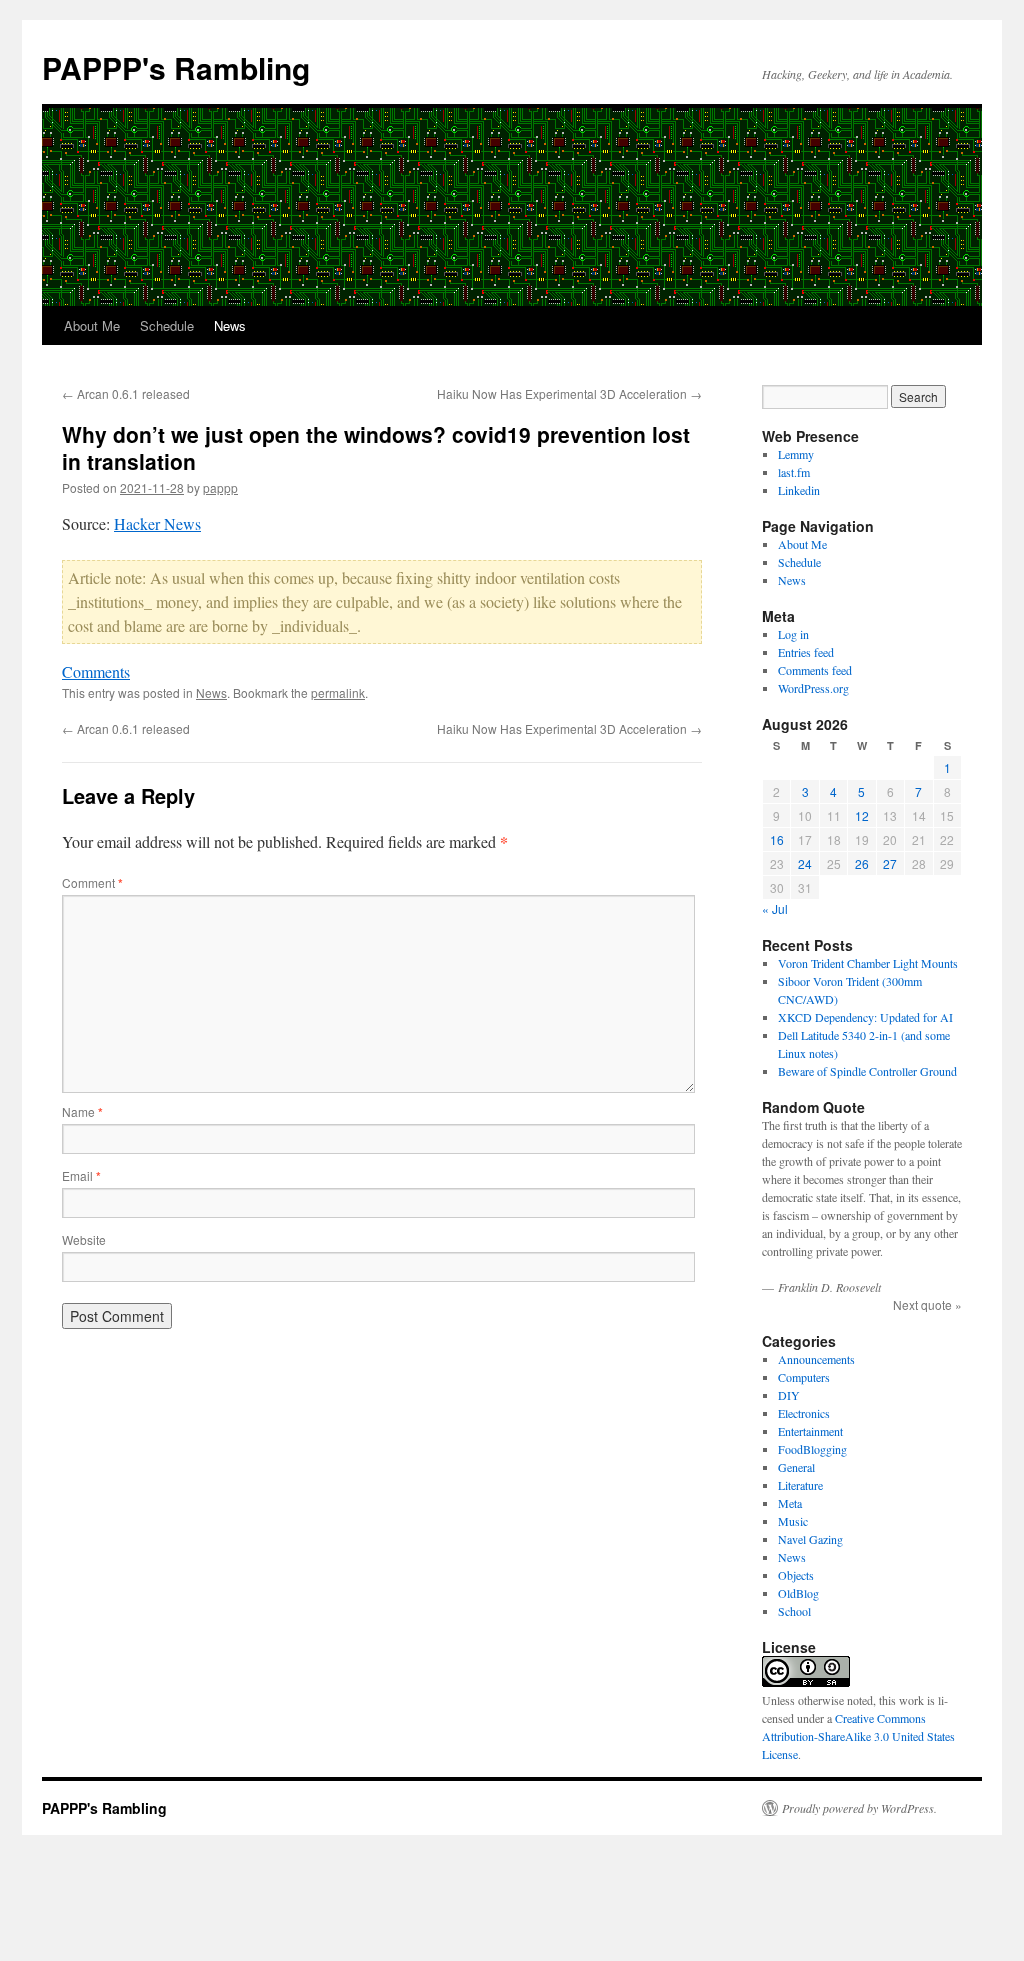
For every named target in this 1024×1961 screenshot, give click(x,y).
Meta (790, 1503)
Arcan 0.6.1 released (126, 393)
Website (84, 1239)
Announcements (816, 1359)
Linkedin (799, 490)
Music (793, 1521)
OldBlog (798, 1593)
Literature (800, 1485)
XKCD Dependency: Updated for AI (865, 1017)
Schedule (167, 325)
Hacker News (157, 523)
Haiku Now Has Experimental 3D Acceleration (569, 393)
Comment (92, 882)
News (230, 325)
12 (862, 815)
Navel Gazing (810, 1539)
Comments (96, 671)
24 (805, 863)
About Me (92, 325)
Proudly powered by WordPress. (859, 1808)
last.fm (794, 472)
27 (890, 863)
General (796, 1467)
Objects (796, 1575)
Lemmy (796, 454)
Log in (793, 634)
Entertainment (810, 1431)
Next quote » (927, 1304)
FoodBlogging (812, 1449)
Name (82, 1111)
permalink (338, 692)
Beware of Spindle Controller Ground (867, 1071)
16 (777, 839)
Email (81, 1175)
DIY (789, 1395)
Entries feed (806, 652)
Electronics (804, 1413)
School (794, 1611)
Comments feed (815, 670)
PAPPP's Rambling (176, 67)
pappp (220, 487)
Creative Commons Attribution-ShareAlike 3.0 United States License (858, 1736)
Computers (804, 1377)
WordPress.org (813, 688)
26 (862, 863)
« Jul (775, 908)
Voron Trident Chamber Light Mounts (868, 963)
